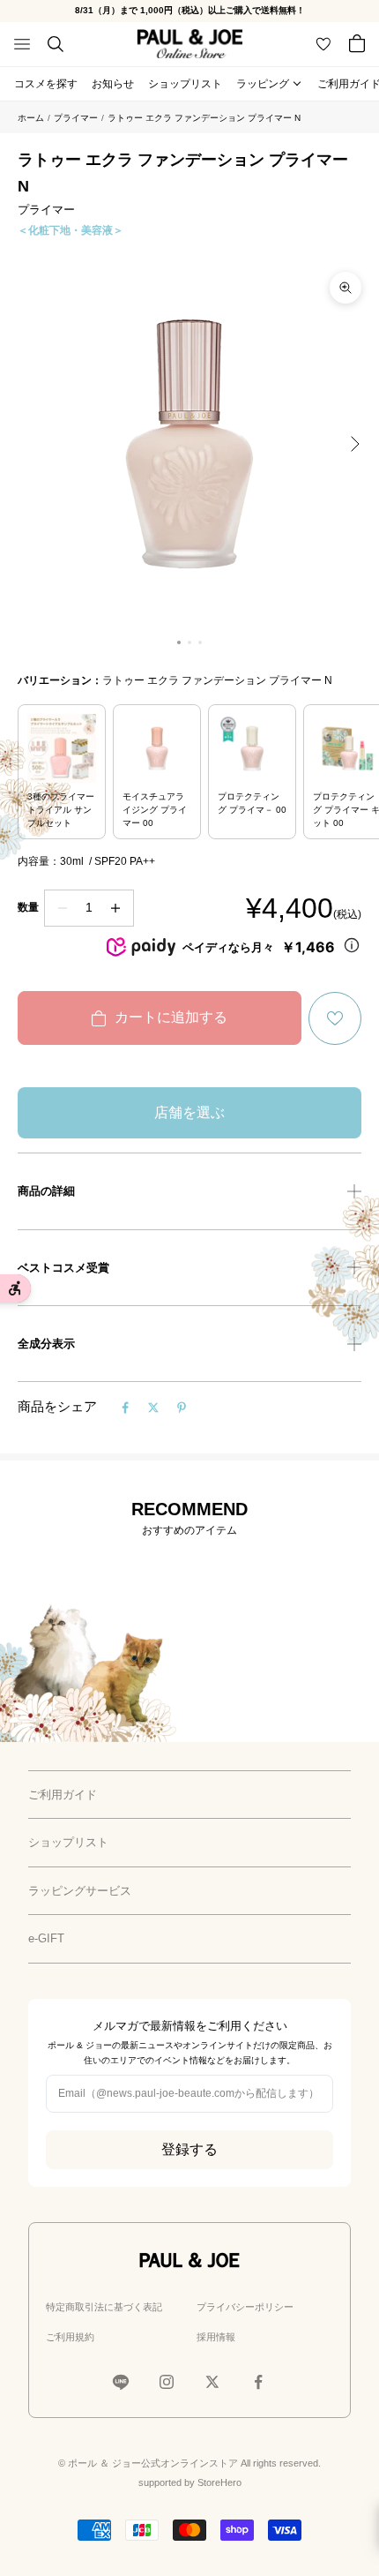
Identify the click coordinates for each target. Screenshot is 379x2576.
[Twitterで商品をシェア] (153, 1408)
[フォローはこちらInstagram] (167, 2382)
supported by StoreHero (190, 2482)
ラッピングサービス (80, 1891)
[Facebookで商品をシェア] (125, 1408)
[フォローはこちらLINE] (121, 2382)
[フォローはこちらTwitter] (212, 2382)
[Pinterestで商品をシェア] (182, 1408)
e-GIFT (46, 1938)
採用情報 (216, 2337)
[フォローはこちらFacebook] (258, 2382)
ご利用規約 (70, 2337)
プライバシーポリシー (245, 2307)
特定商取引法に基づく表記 (104, 2307)
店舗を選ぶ (189, 1112)
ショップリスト (185, 84)
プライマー (76, 118)
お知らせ (113, 84)
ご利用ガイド (63, 1795)
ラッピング (263, 84)
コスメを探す (46, 84)
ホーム (31, 118)
